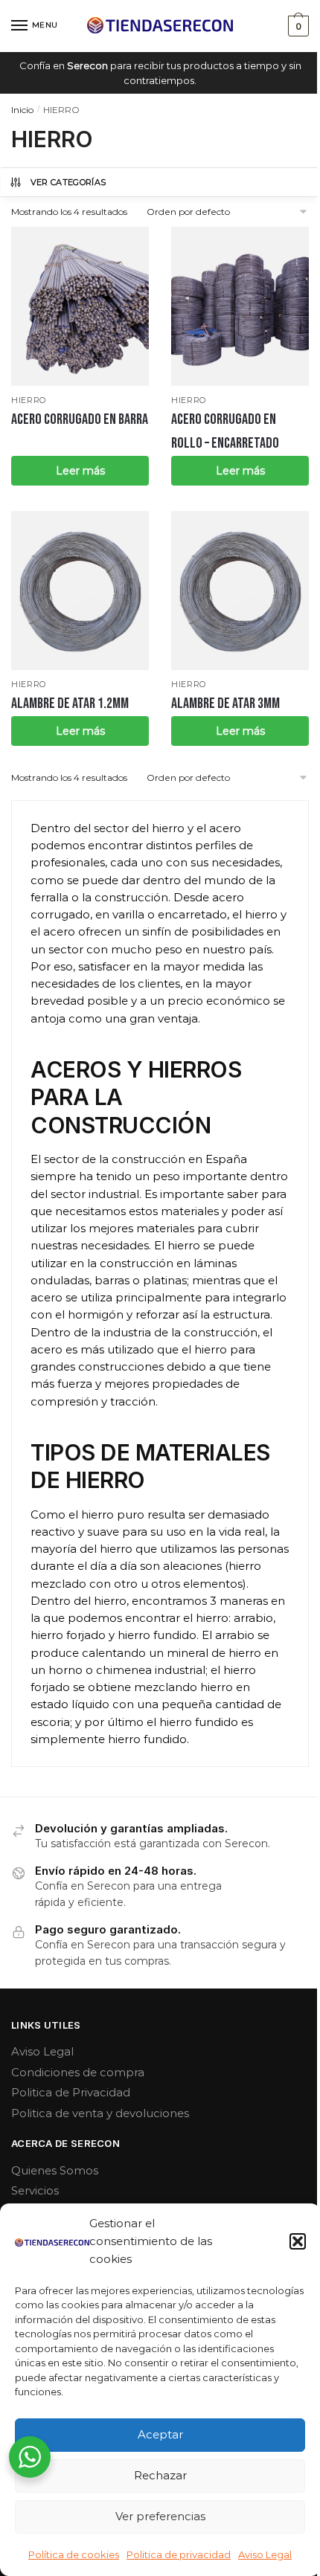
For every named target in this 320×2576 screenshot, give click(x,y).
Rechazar (160, 2475)
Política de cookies (74, 2554)
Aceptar (160, 2434)
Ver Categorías (68, 182)
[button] (298, 2241)
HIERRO (29, 400)
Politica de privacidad (179, 2554)
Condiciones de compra (78, 2072)
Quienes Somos (55, 2170)
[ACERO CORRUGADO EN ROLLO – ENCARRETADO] (240, 306)
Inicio (22, 110)
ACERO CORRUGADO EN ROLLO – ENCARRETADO (225, 431)
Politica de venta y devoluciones (100, 2113)
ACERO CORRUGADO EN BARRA (80, 419)
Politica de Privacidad (71, 2092)
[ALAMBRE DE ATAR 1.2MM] (80, 590)
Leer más (80, 471)
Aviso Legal (265, 2554)
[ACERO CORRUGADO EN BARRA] (80, 306)
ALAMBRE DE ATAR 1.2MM (70, 703)
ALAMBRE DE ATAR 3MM (225, 703)
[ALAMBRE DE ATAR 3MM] (240, 590)
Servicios (35, 2190)
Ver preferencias (160, 2516)
